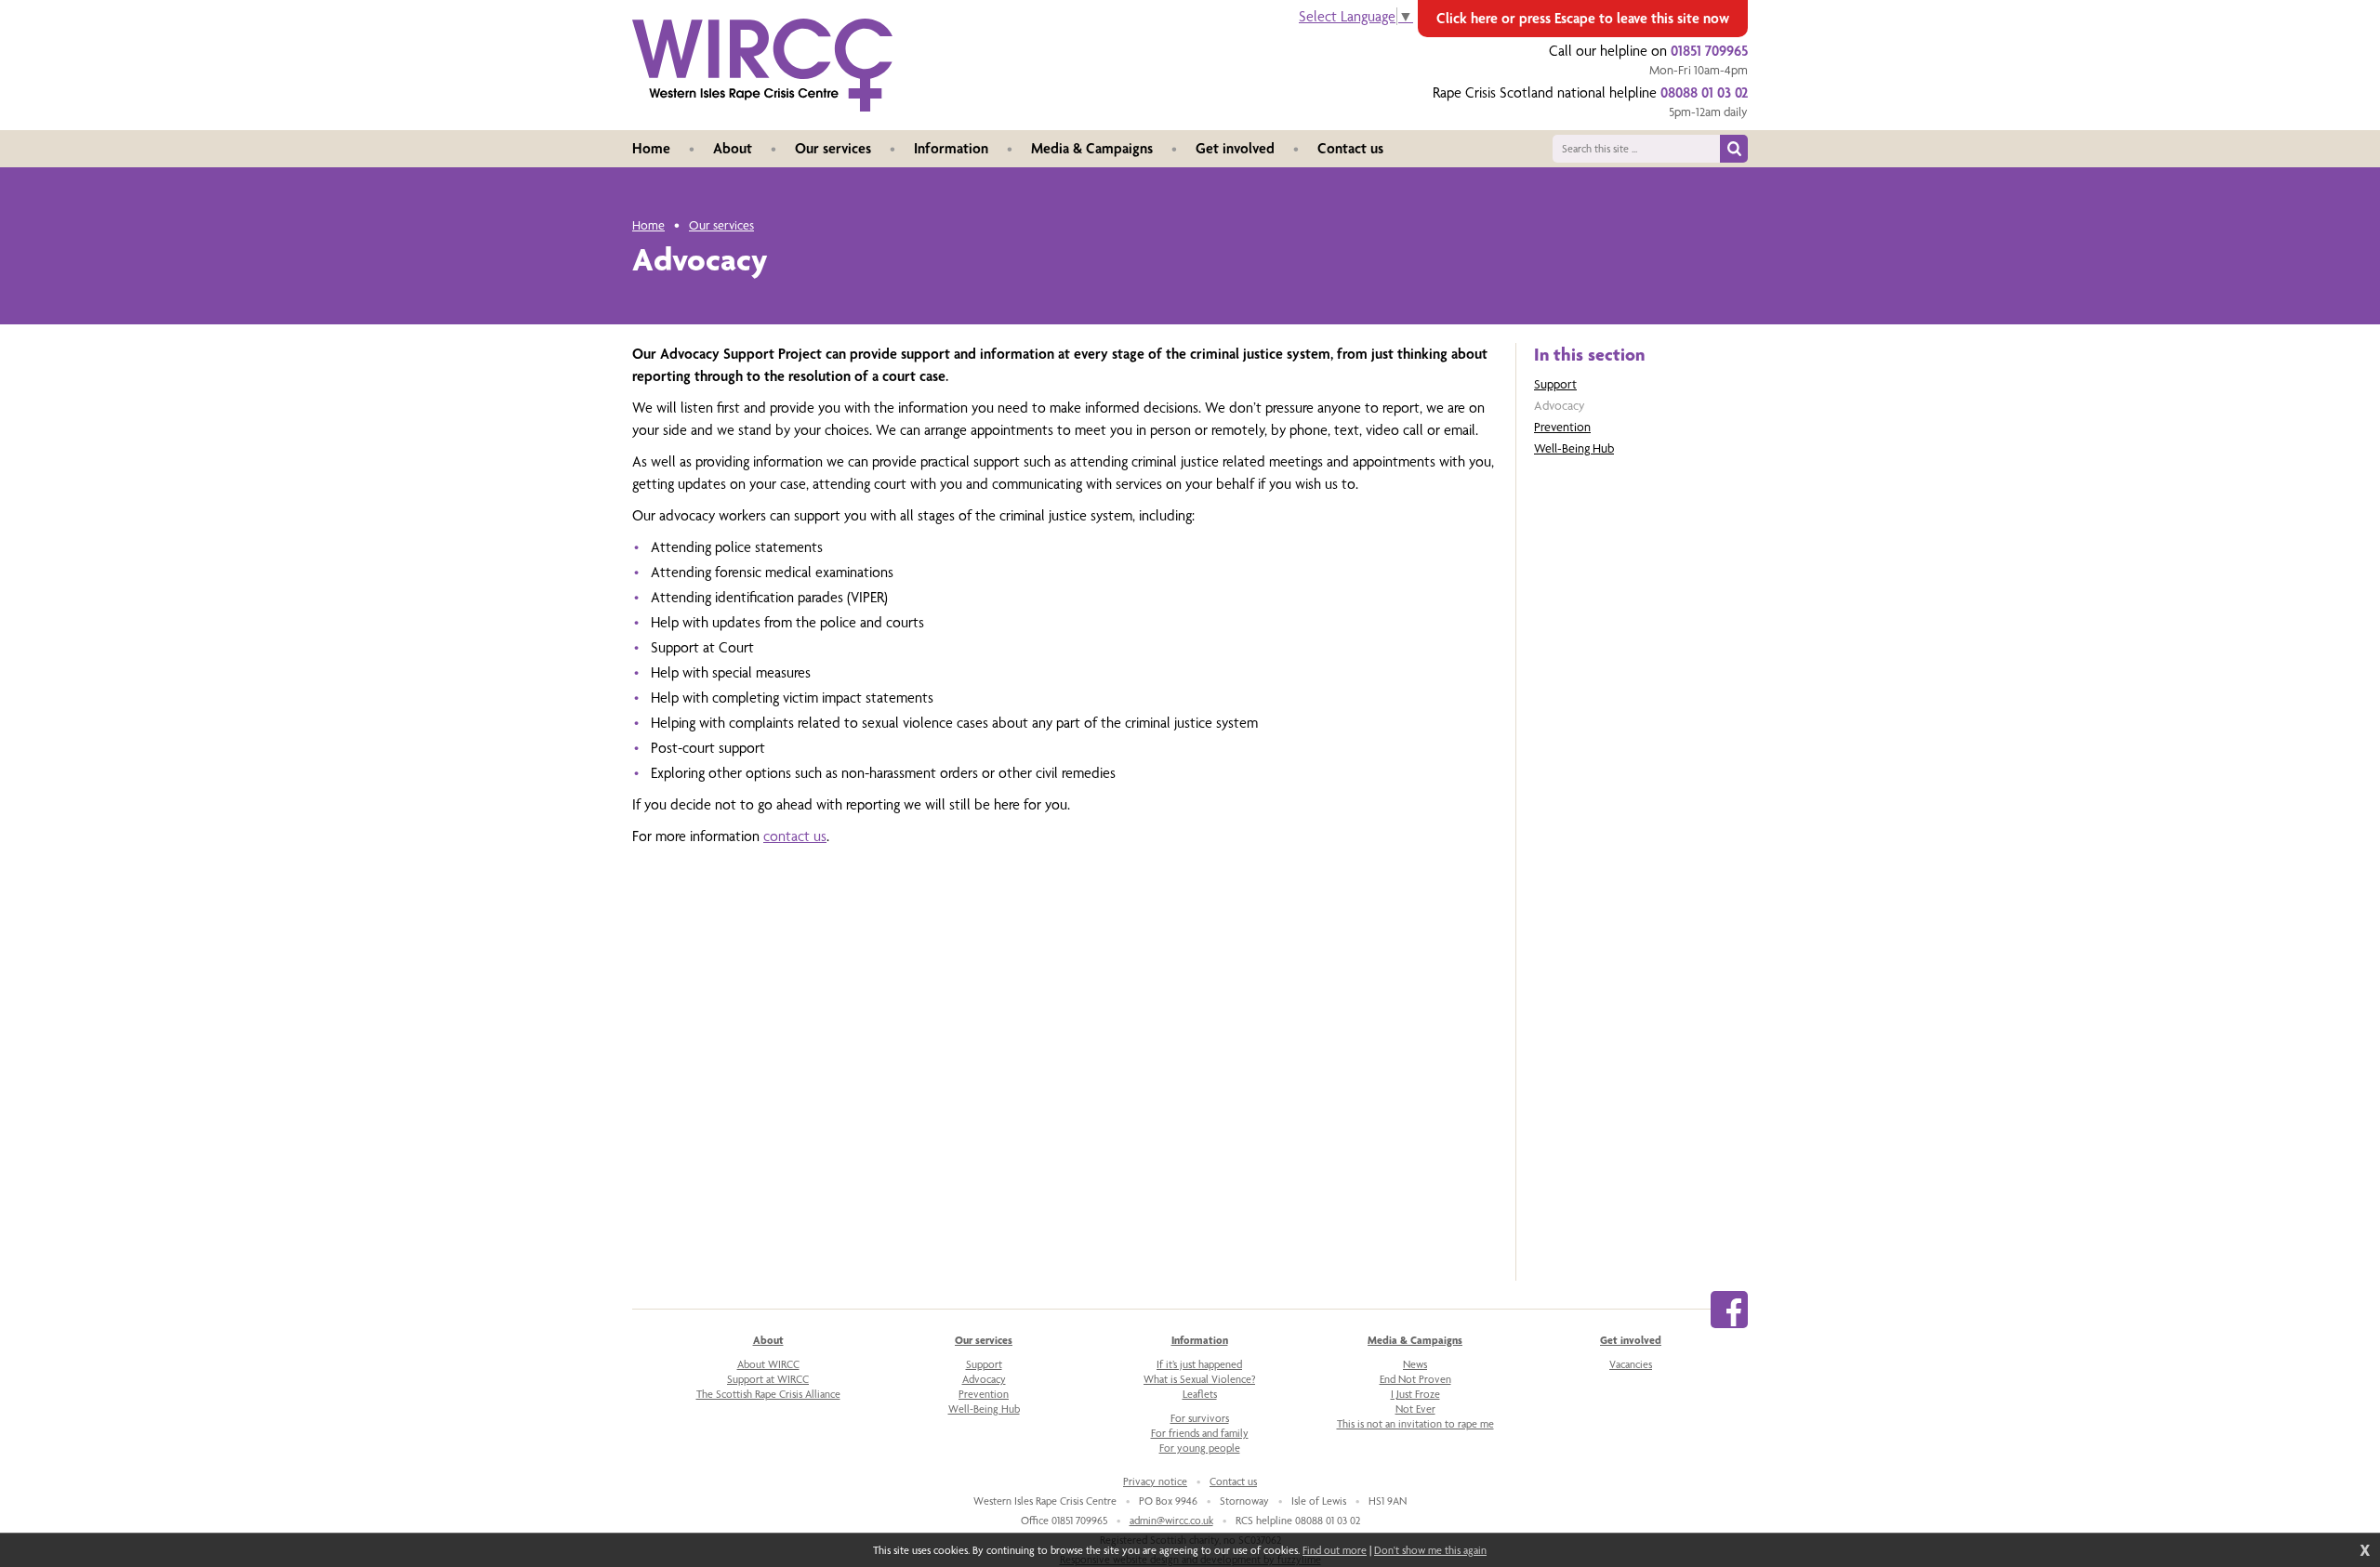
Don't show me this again (1430, 1550)
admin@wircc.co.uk (1171, 1521)
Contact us (1233, 1481)
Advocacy (1560, 405)
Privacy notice (1155, 1481)
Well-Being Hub (1574, 448)
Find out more (1335, 1550)
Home (648, 225)
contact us (795, 836)
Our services (721, 225)
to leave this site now (1583, 18)
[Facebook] (1729, 1310)
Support (1555, 384)
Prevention (1562, 427)
